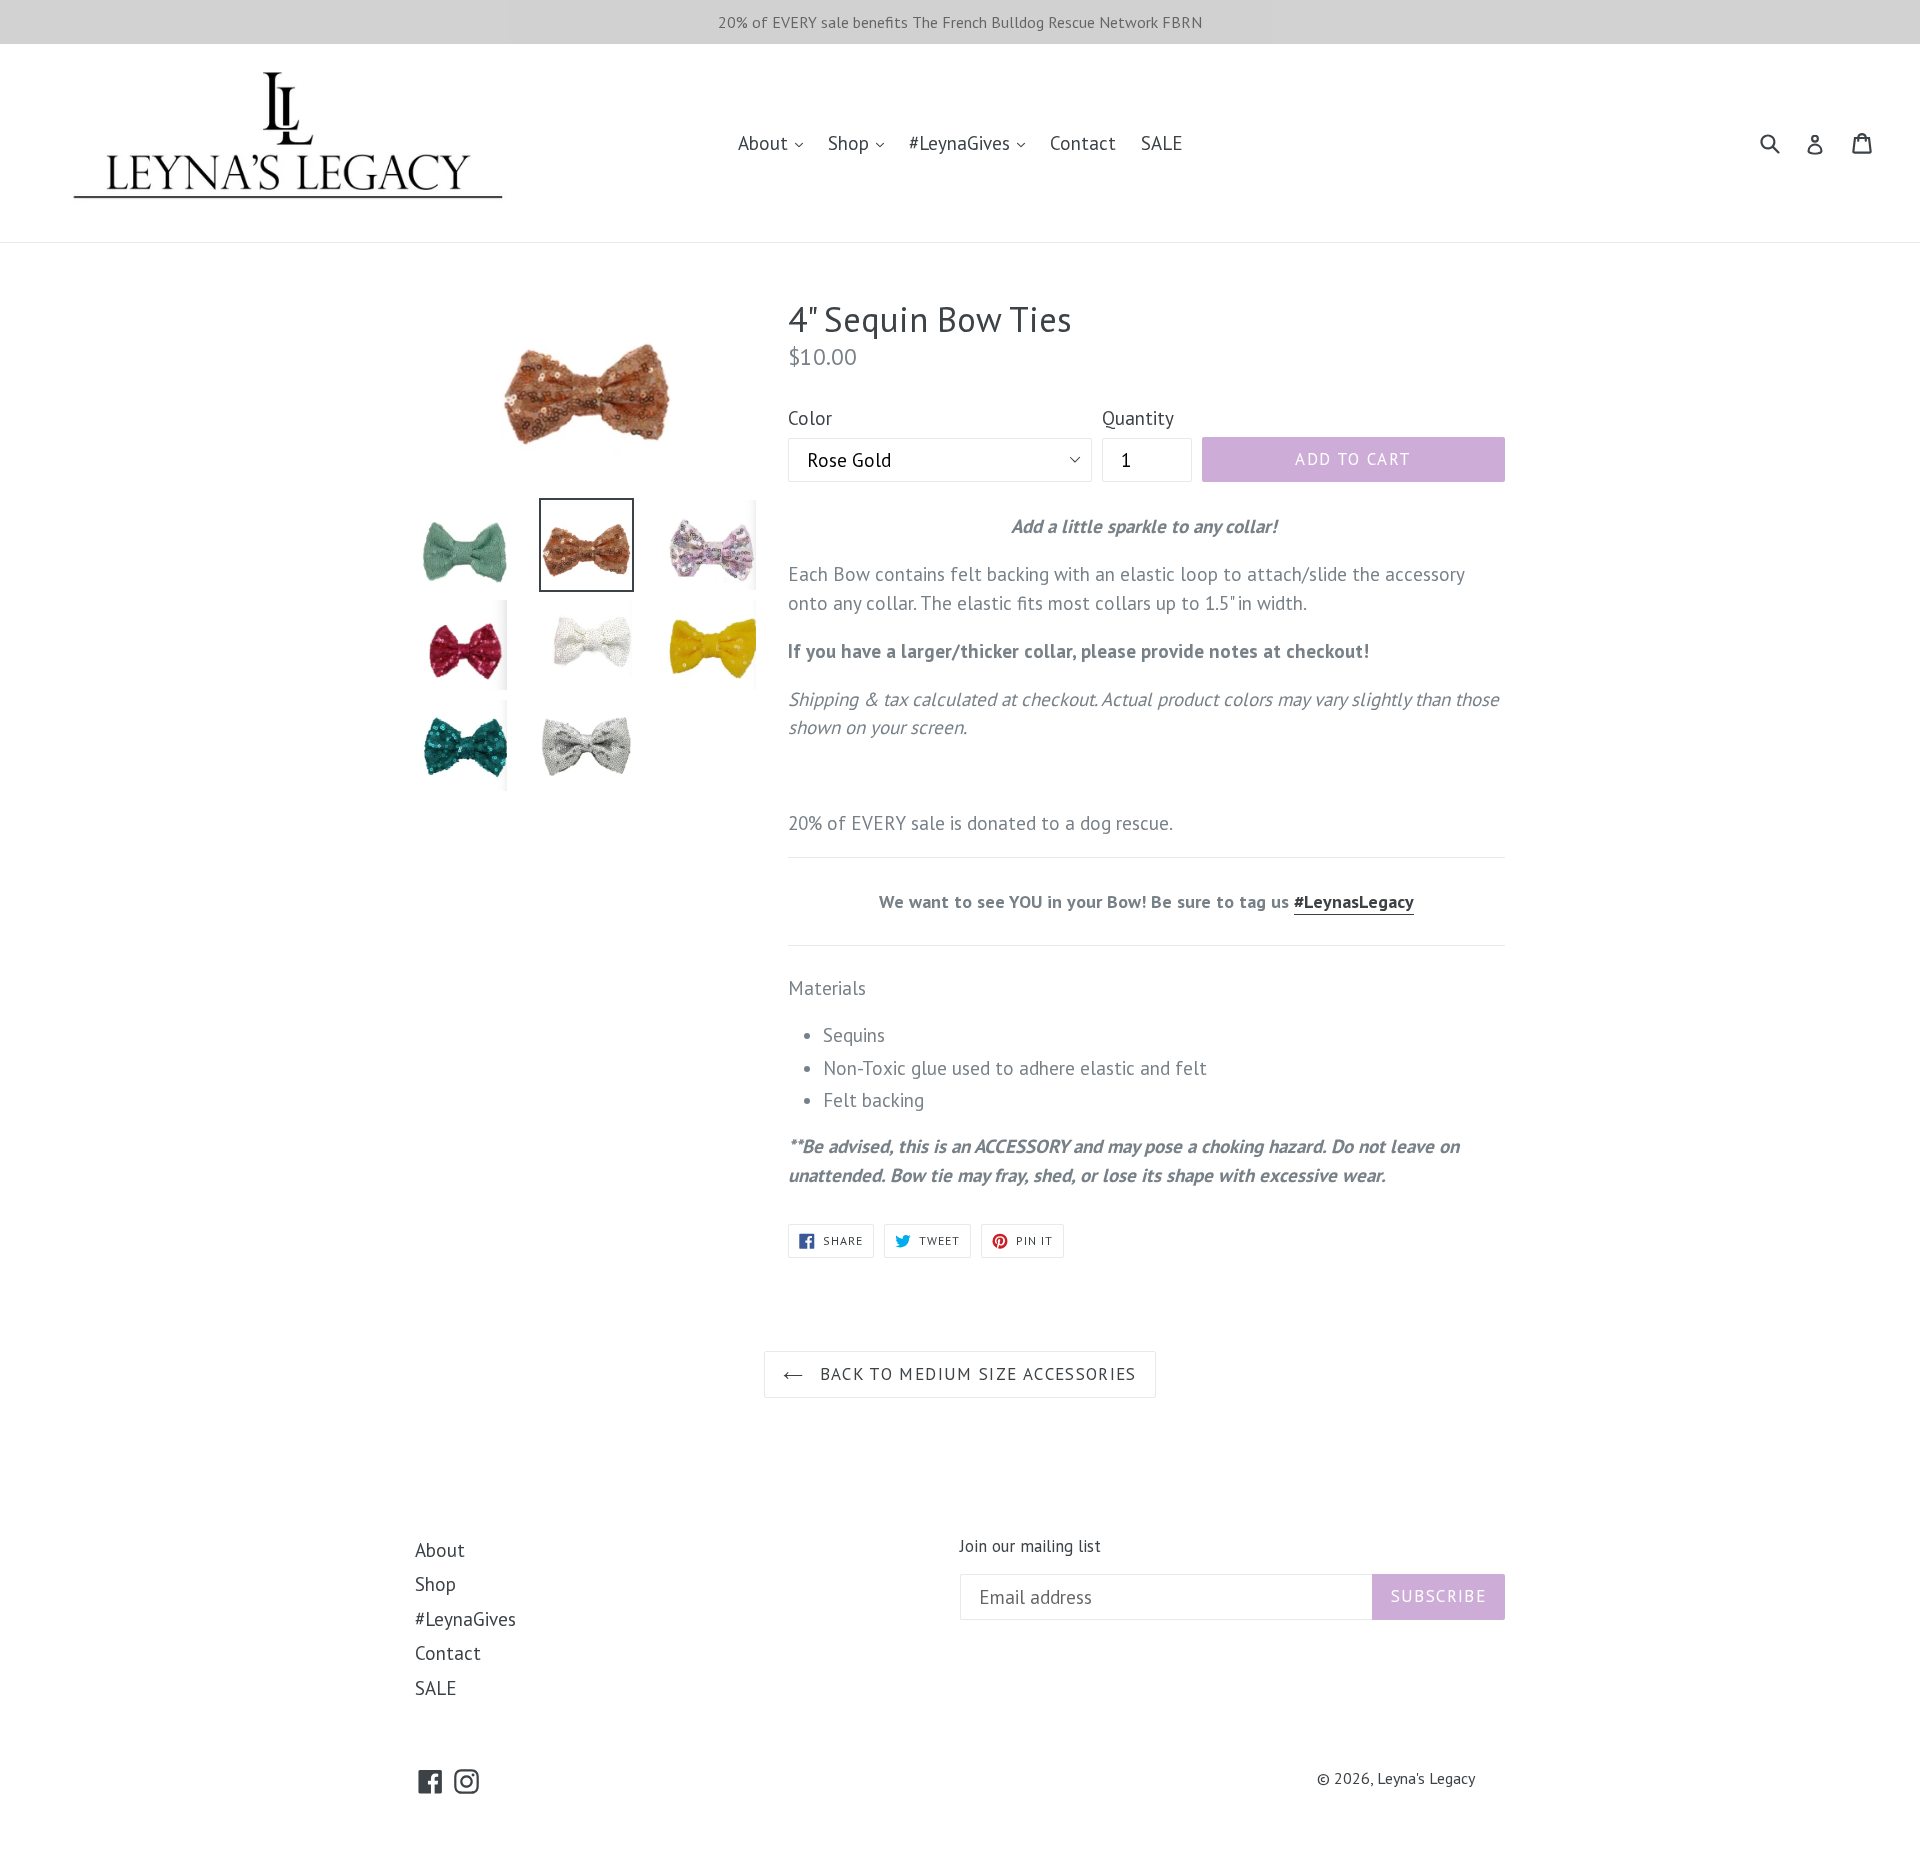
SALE (1162, 143)
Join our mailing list (1030, 1546)
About (765, 143)
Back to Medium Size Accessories (975, 1374)
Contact (1083, 143)
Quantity (1138, 418)
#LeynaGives (962, 143)
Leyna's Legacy (1426, 1778)
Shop (851, 143)
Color (810, 418)
